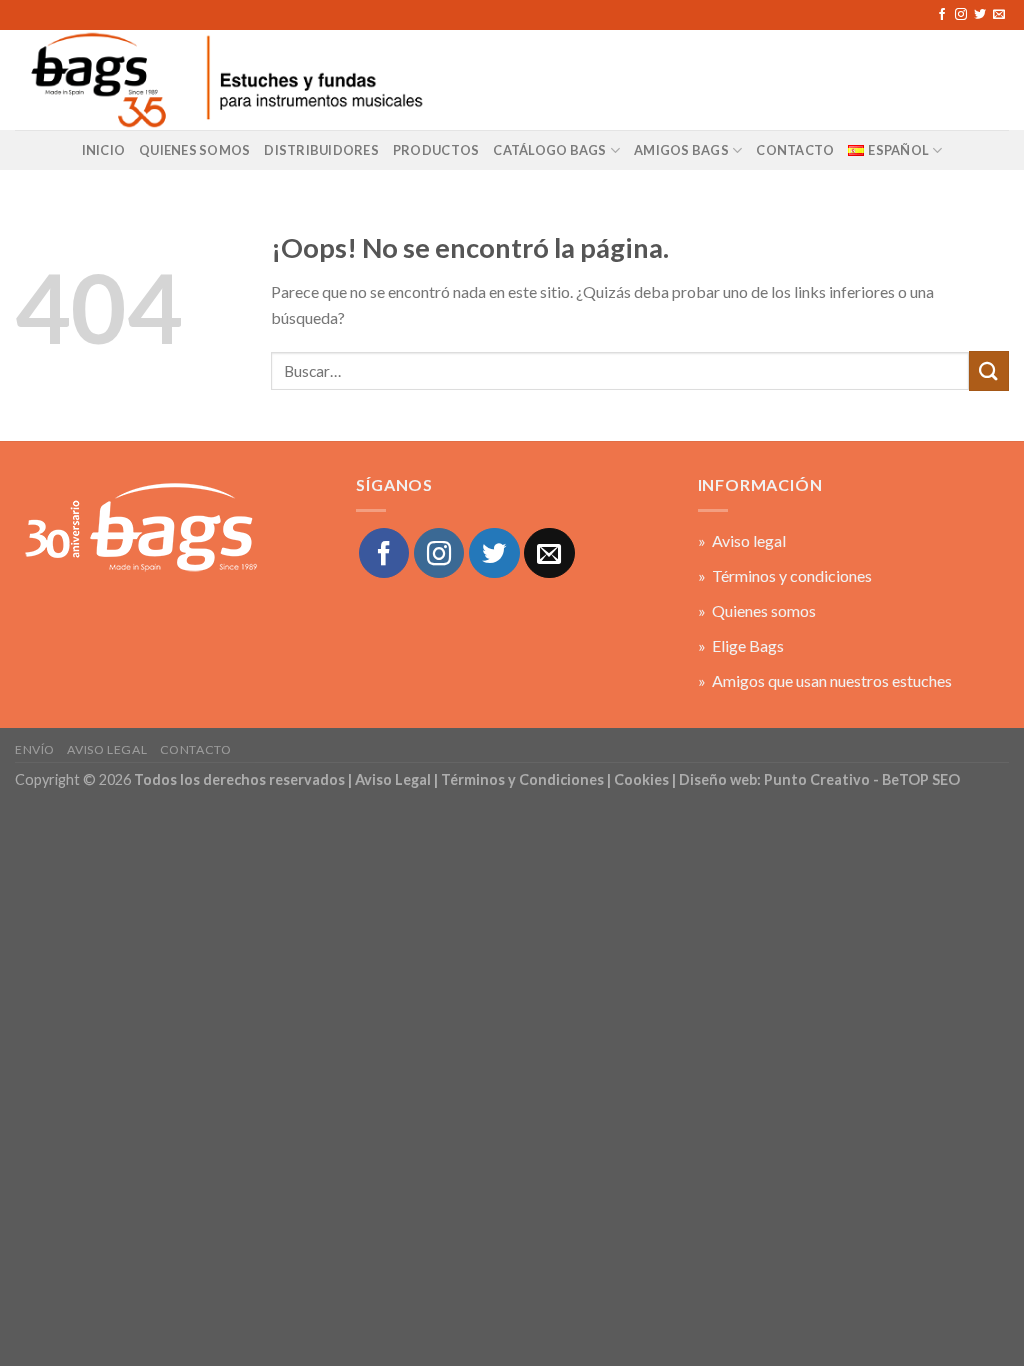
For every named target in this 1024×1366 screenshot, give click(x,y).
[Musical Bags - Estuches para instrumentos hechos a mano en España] (225, 79)
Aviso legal (107, 749)
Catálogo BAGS (549, 150)
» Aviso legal (742, 540)
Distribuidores (321, 150)
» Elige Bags (741, 645)
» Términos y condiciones (785, 575)
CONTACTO (795, 150)
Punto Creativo (817, 779)
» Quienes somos (757, 610)
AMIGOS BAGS (681, 150)
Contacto (196, 749)
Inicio (104, 150)
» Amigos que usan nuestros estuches (825, 680)
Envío (35, 749)
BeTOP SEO (921, 779)
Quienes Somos (194, 150)
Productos (436, 150)
